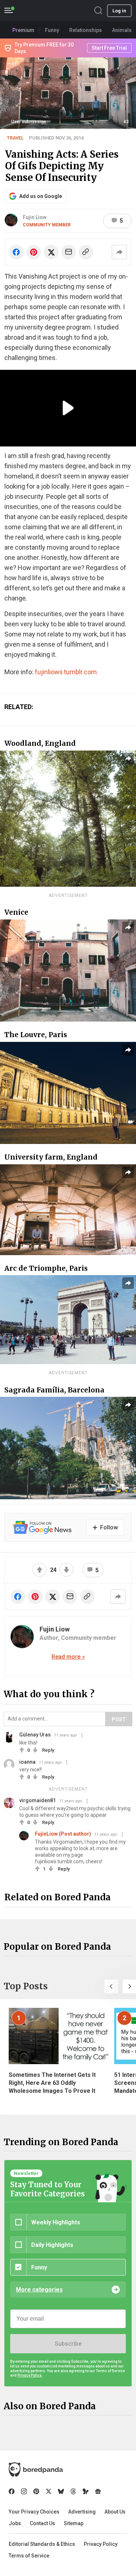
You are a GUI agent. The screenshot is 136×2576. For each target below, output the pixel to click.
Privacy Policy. (30, 2375)
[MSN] (86, 2491)
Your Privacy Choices (34, 2512)
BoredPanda (43, 11)
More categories (39, 2290)
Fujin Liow (35, 217)
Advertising (82, 2512)
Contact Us (42, 2523)
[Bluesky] (61, 2491)
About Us (115, 2512)
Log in (119, 11)
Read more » (68, 1657)
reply (48, 1750)
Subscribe (68, 2344)
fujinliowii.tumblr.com (66, 672)
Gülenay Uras (35, 1735)
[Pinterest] (36, 2491)
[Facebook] (12, 2491)
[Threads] (73, 2491)
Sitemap (74, 2523)
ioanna (27, 1762)
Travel (15, 138)
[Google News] (98, 2491)
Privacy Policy (101, 2544)
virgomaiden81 (38, 1800)
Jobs (15, 2523)
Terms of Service (29, 2556)
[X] (49, 2491)
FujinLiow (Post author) (63, 1834)
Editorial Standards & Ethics (42, 2544)
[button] (111, 1986)
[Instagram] (24, 2491)
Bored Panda (36, 2470)
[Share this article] (119, 252)
